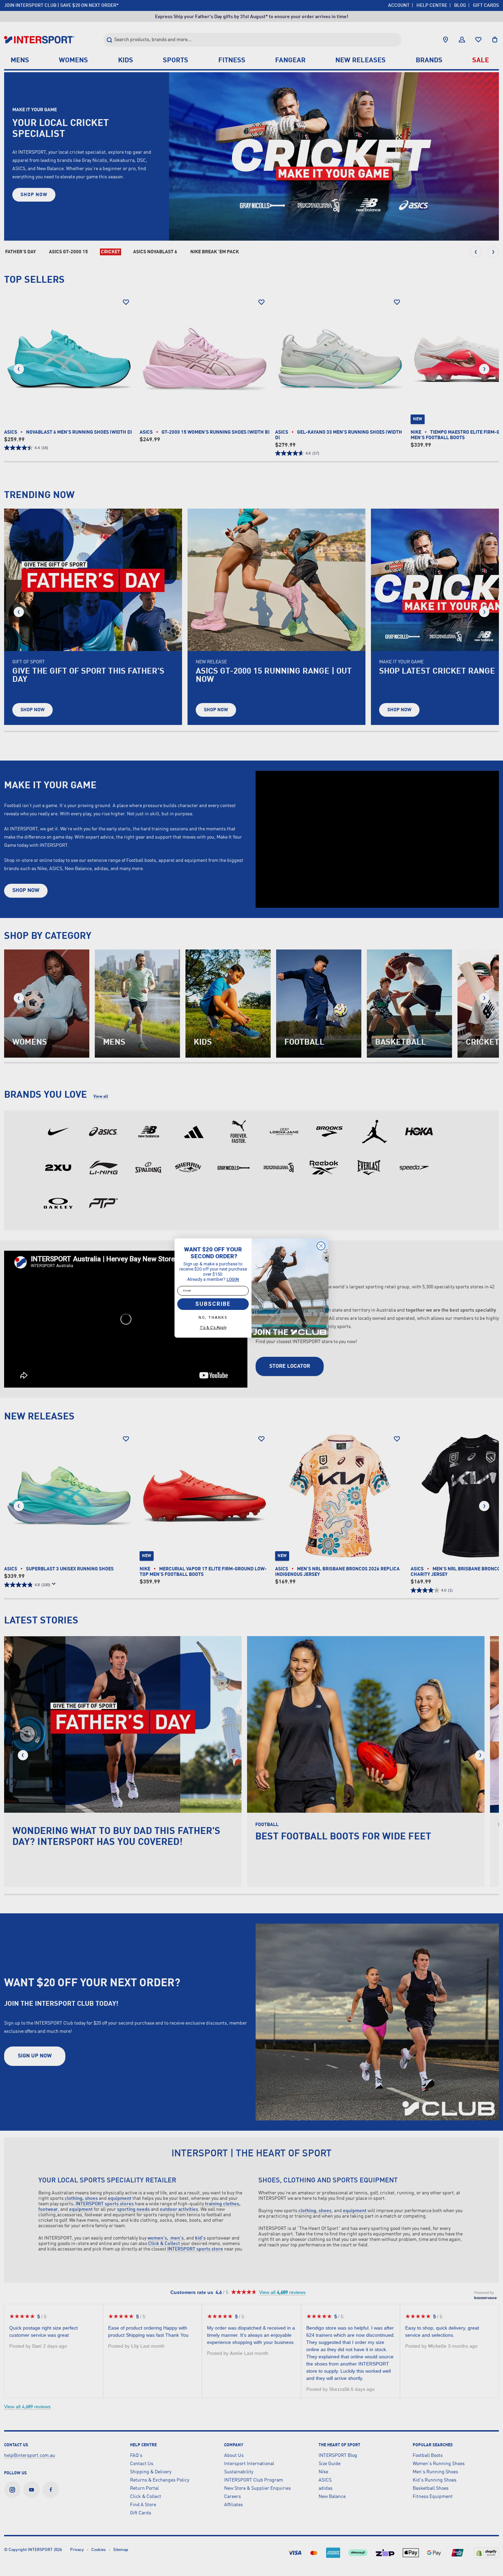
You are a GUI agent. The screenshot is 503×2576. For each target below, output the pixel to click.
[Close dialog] (321, 1246)
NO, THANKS (213, 1318)
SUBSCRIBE (213, 1304)
